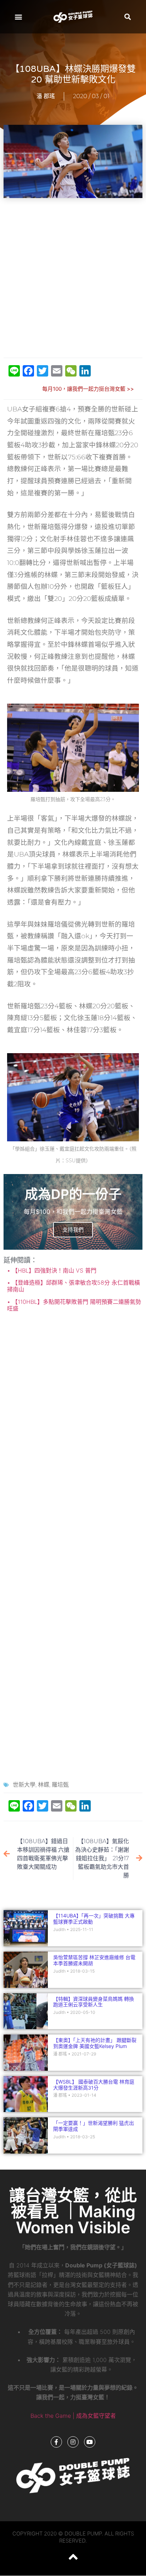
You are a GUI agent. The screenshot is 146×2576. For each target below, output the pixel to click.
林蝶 (44, 1785)
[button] (18, 17)
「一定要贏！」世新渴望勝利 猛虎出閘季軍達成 (94, 2126)
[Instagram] (73, 2442)
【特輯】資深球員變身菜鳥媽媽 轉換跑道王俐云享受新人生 (94, 2002)
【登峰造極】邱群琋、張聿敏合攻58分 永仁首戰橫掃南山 (74, 1286)
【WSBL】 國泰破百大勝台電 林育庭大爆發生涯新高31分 (94, 2085)
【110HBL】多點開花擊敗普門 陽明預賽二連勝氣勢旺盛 (74, 1305)
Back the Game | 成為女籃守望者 (73, 2416)
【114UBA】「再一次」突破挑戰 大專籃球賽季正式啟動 (94, 1919)
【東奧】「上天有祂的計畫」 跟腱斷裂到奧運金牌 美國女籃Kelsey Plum (95, 2043)
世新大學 (24, 1785)
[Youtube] (90, 2442)
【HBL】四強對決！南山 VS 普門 (53, 1270)
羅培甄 (60, 1785)
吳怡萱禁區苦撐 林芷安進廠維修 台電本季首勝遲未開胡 (94, 1960)
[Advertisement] (73, 278)
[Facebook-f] (56, 2442)
